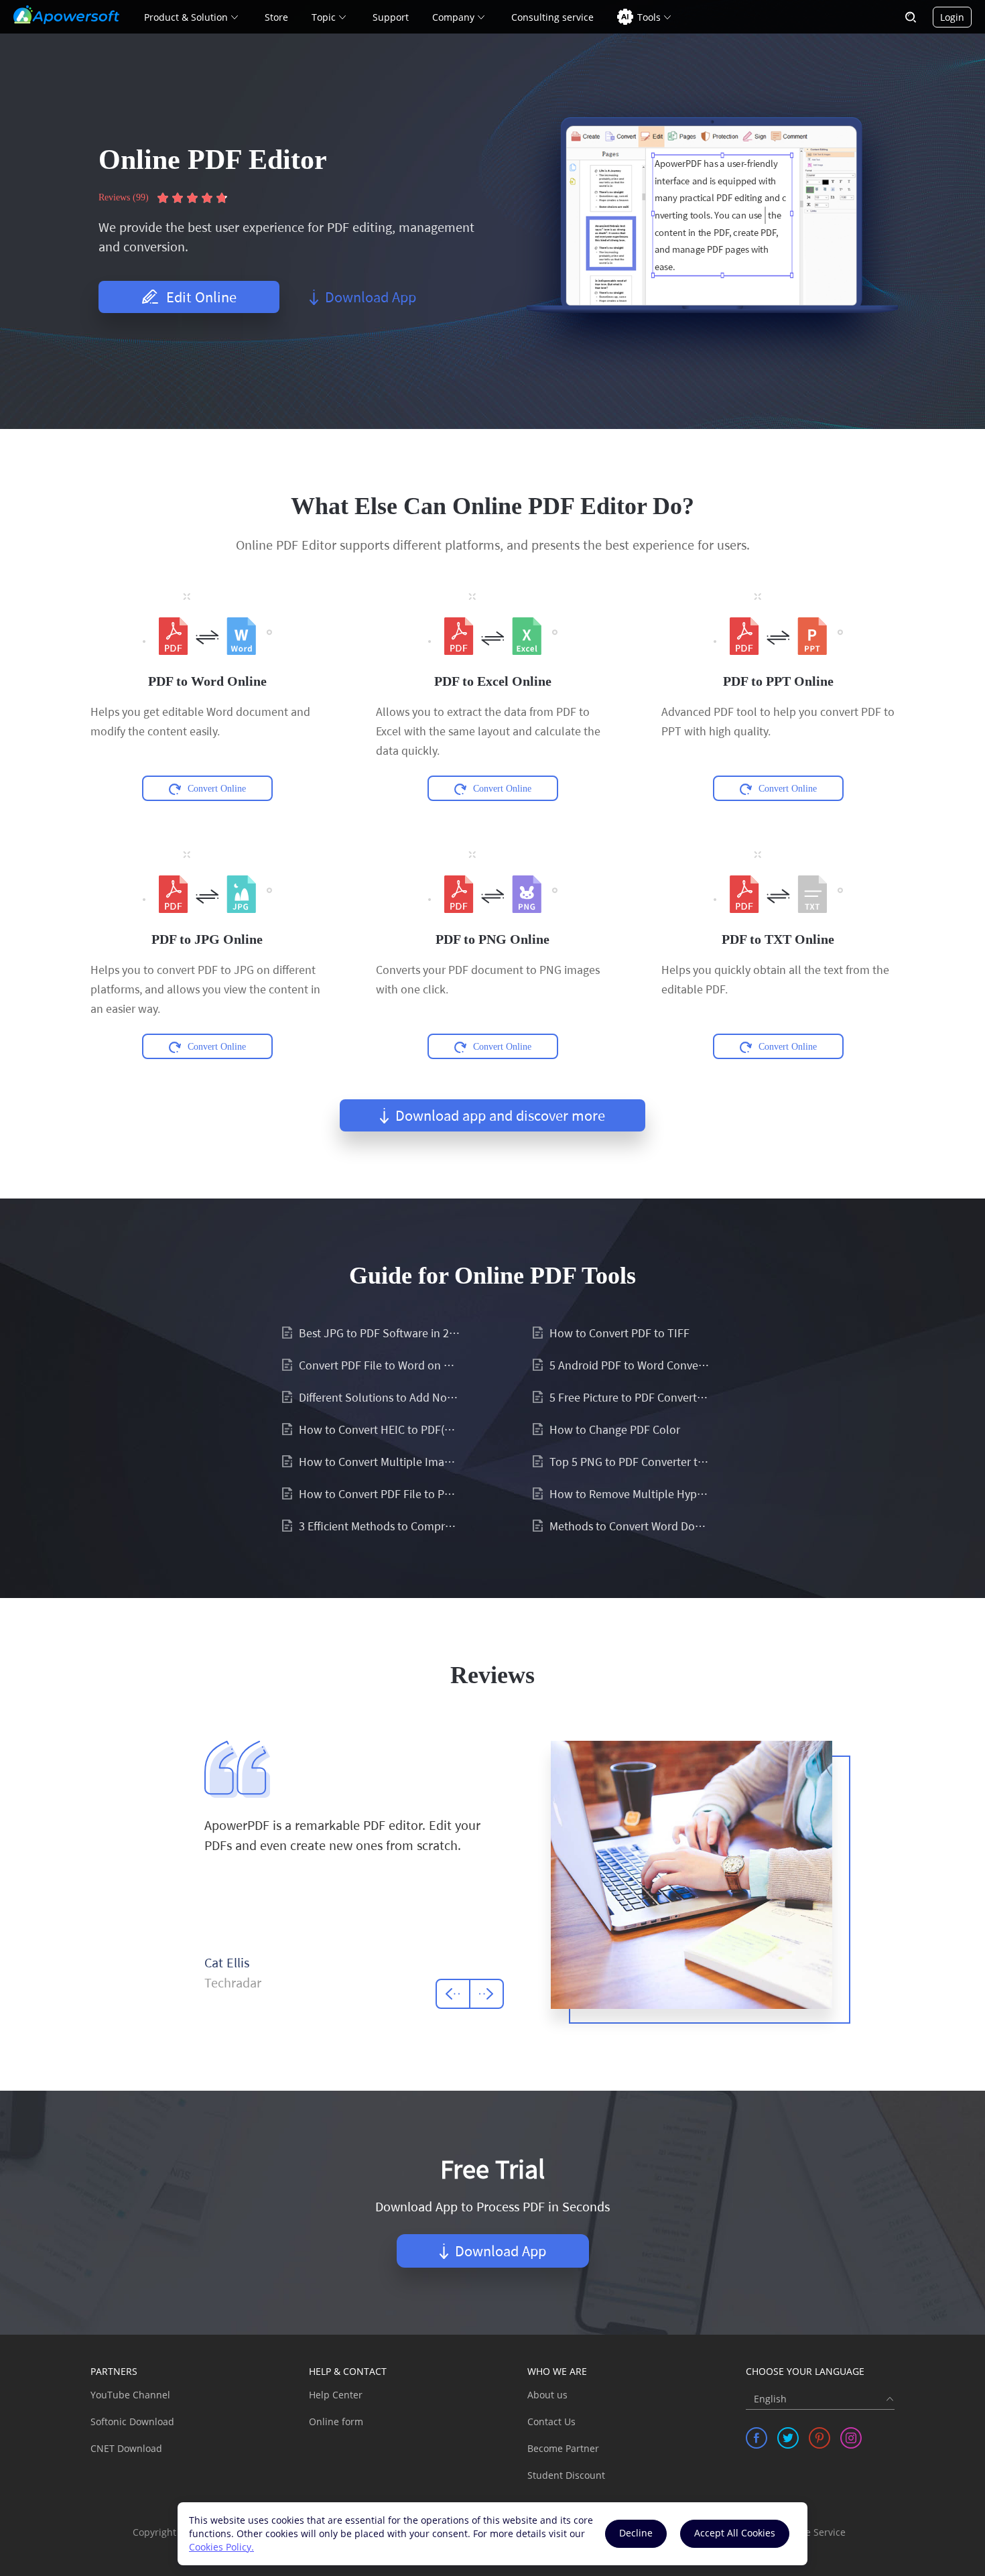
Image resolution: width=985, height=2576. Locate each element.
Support (391, 17)
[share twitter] (788, 2438)
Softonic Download (132, 2421)
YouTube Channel (130, 2395)
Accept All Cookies (735, 2533)
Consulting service (552, 17)
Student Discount (566, 2475)
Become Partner (563, 2448)
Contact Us (551, 2421)
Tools (649, 17)
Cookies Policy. (221, 2547)
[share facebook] (757, 2438)
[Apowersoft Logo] (66, 15)
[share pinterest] (819, 2438)
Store (276, 17)
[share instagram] (851, 2438)
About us (547, 2395)
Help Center (336, 2395)
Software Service (808, 2532)
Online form (336, 2421)
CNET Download (126, 2448)
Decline (636, 2533)
